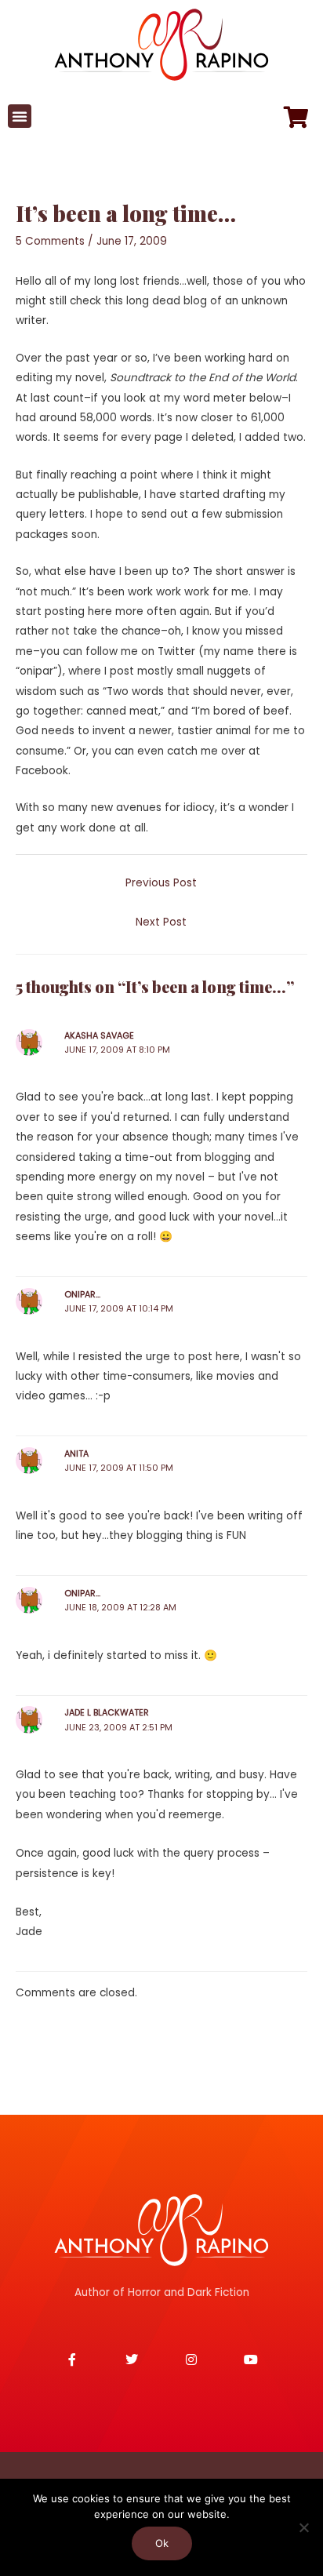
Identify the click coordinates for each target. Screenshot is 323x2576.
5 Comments (50, 241)
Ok (162, 2543)
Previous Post (161, 883)
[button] (20, 116)
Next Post (161, 922)
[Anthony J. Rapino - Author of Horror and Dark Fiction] (161, 2230)
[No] (303, 2527)
